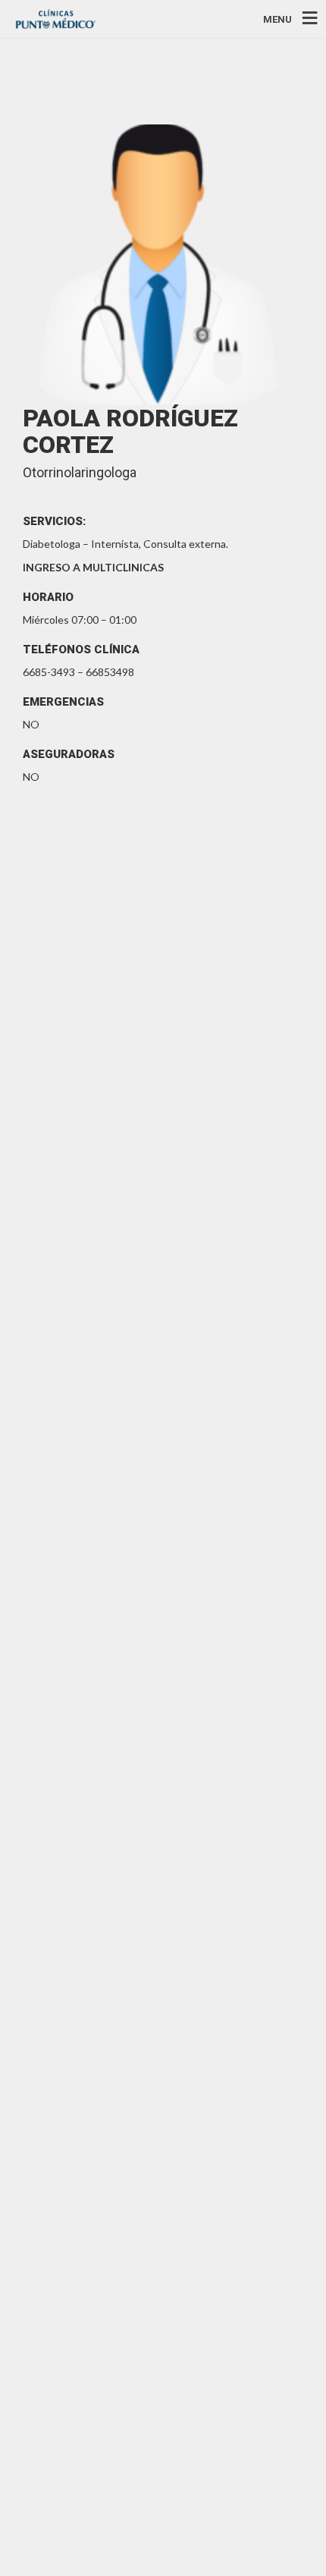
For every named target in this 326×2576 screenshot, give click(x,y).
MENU (277, 19)
